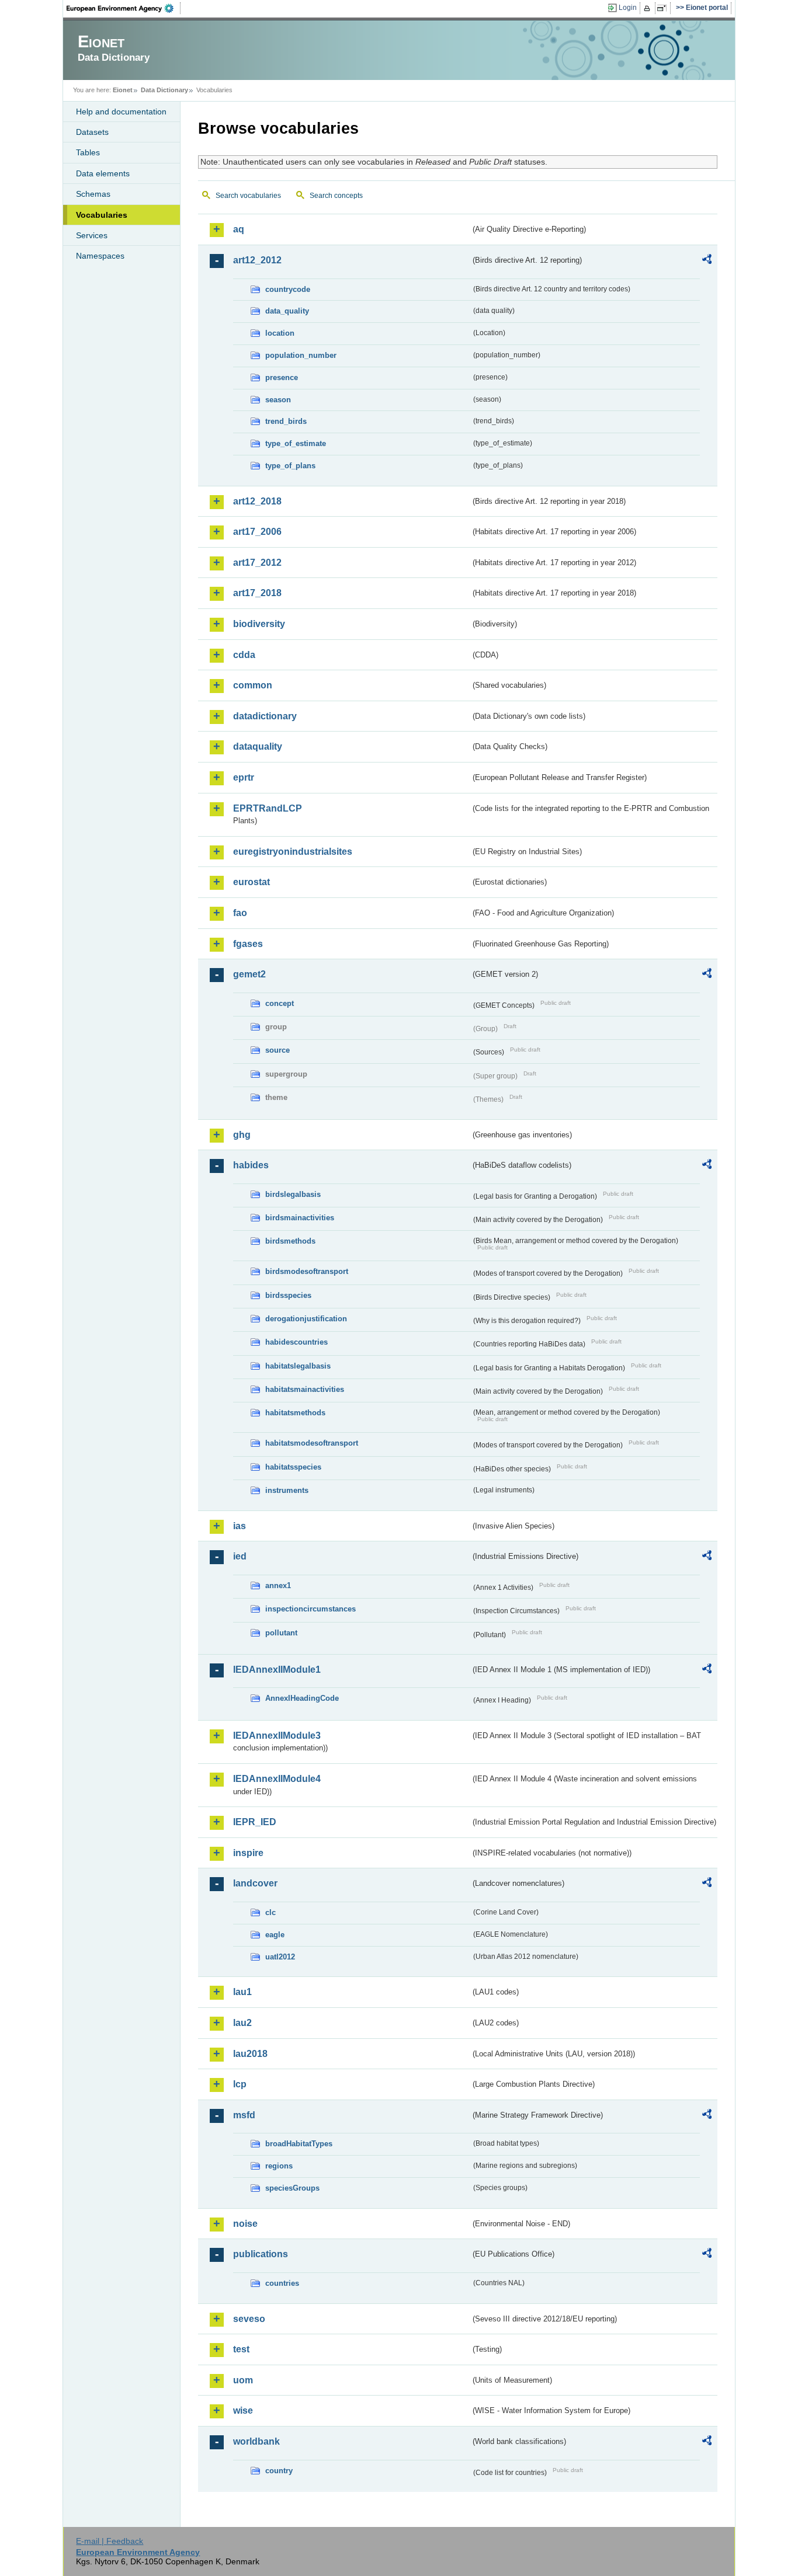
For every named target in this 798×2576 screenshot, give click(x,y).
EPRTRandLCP (268, 808)
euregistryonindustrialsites (293, 852)
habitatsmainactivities (305, 1389)
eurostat (251, 882)
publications (261, 2254)
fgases (248, 944)
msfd (244, 2115)
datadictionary (265, 716)
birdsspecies (288, 1295)
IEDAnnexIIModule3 (277, 1736)
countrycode (288, 289)
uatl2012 (280, 1957)
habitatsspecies (293, 1467)
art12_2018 (257, 501)
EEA (124, 8)
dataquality (258, 746)
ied (240, 1556)
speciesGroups (292, 2188)
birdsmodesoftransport (307, 1271)
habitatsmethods (295, 1413)
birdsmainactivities (300, 1218)
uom (243, 2380)
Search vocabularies (248, 196)
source (277, 1050)
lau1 (242, 1992)
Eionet (123, 90)
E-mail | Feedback (110, 2541)
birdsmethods (290, 1241)
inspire (248, 1853)
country (279, 2471)
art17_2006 (257, 532)
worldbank (256, 2441)
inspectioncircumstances (310, 1609)
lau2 (242, 2023)
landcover (255, 1883)
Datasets (92, 132)
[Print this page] (649, 8)
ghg (242, 1135)
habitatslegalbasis (298, 1366)
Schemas (93, 194)
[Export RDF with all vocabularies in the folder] (707, 261)
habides (251, 1165)
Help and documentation (121, 112)
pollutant (281, 1633)
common (253, 685)
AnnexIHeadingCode (302, 1698)
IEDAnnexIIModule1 (277, 1670)
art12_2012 (257, 260)
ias (240, 1526)
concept (280, 1003)
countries (282, 2283)
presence (282, 377)
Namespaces (100, 256)
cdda (244, 655)
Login (628, 8)
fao (240, 913)
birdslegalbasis (293, 1194)
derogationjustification (306, 1319)
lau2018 (250, 2054)
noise (245, 2224)
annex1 (278, 1585)
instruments (287, 1490)
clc (270, 1912)
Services (92, 235)
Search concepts (336, 196)
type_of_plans (290, 466)
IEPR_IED (255, 1822)
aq (239, 229)
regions (279, 2166)
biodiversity (259, 624)
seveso (249, 2319)
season (278, 400)
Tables (88, 152)
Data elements (103, 173)
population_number (301, 355)
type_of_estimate (296, 443)
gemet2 (249, 974)
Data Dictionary (164, 90)
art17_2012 (257, 563)
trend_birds (286, 421)
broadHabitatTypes (299, 2144)
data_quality (287, 311)
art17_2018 (257, 593)
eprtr (244, 777)
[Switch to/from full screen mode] (664, 8)
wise (243, 2410)
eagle (275, 1935)
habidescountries (296, 1342)
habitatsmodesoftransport (312, 1443)
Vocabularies (102, 215)
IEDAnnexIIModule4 (277, 1779)
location (280, 333)
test (241, 2349)
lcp (240, 2084)
